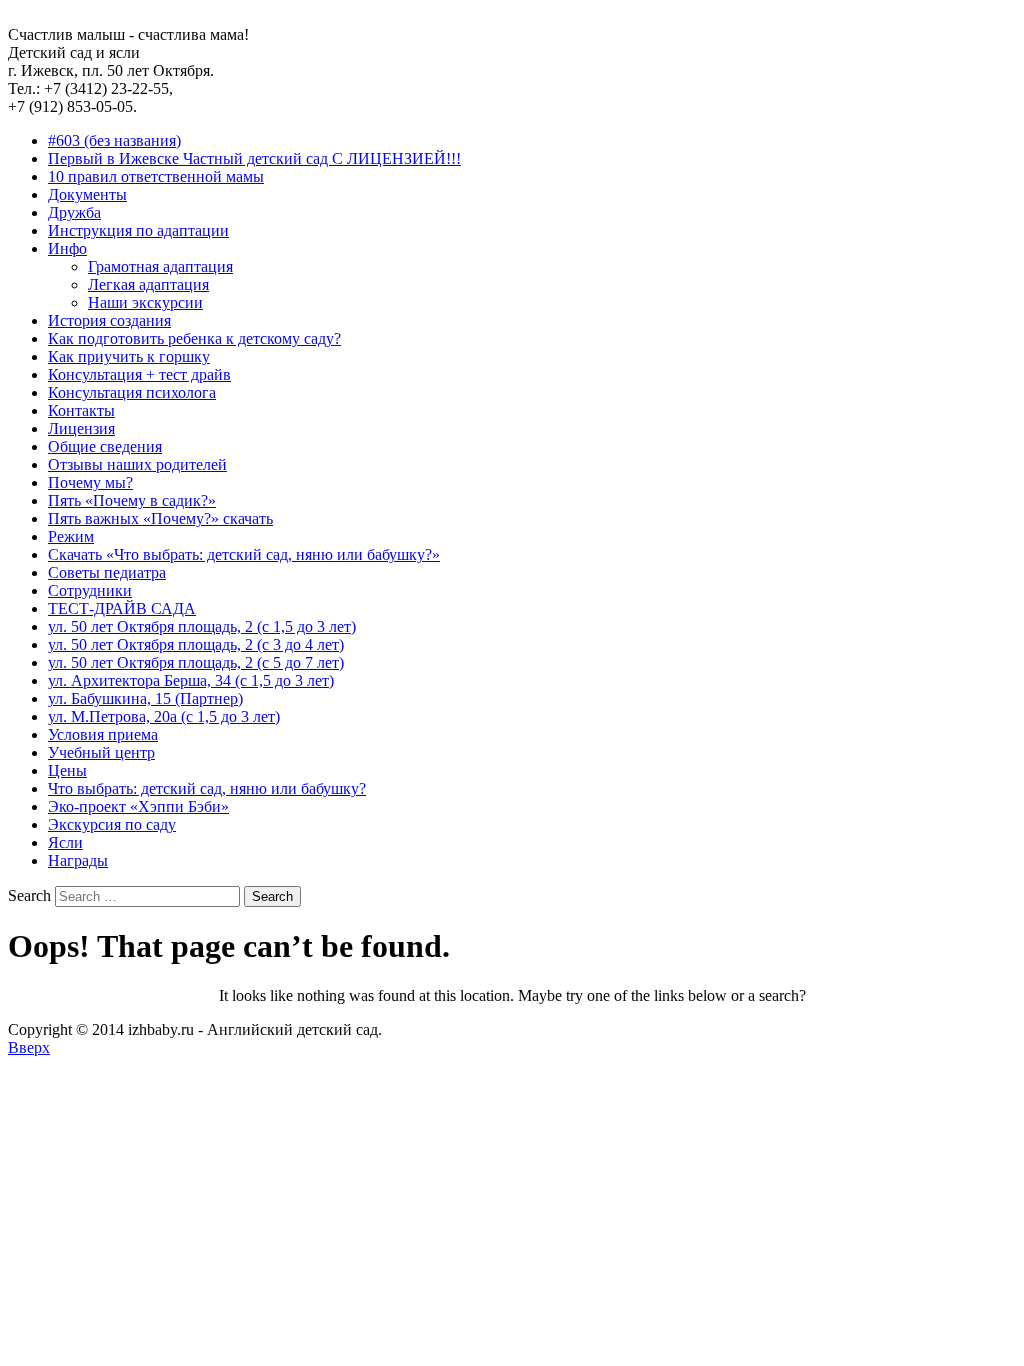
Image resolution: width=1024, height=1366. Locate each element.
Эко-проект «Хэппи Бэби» (138, 806)
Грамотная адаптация (160, 266)
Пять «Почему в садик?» (132, 500)
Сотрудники (90, 590)
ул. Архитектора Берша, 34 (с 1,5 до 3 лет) (191, 680)
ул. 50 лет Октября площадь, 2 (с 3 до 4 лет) (196, 644)
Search (29, 895)
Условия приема (103, 734)
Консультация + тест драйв (139, 374)
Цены (67, 770)
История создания (109, 320)
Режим (71, 536)
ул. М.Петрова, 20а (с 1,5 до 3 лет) (164, 716)
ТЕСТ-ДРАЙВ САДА (122, 608)
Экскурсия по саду (112, 824)
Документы (87, 194)
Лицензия (81, 428)
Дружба (74, 212)
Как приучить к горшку (129, 356)
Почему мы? (90, 482)
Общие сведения (105, 446)
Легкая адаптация (148, 284)
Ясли (65, 842)
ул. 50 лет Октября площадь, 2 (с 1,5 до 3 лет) (202, 626)
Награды (78, 860)
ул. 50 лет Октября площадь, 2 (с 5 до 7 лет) (196, 662)
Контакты (81, 410)
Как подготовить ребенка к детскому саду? (194, 338)
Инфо (67, 248)
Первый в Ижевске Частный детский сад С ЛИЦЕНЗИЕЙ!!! (254, 158)
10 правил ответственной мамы (156, 176)
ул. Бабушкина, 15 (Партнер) (145, 698)
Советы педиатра (107, 572)
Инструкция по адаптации (138, 230)
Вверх (29, 1047)
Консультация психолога (132, 392)
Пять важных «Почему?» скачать (160, 518)
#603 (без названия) (114, 140)
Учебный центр (101, 752)
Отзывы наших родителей (137, 464)
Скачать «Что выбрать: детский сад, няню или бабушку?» (244, 554)
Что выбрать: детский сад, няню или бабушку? (207, 788)
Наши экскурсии (145, 302)
